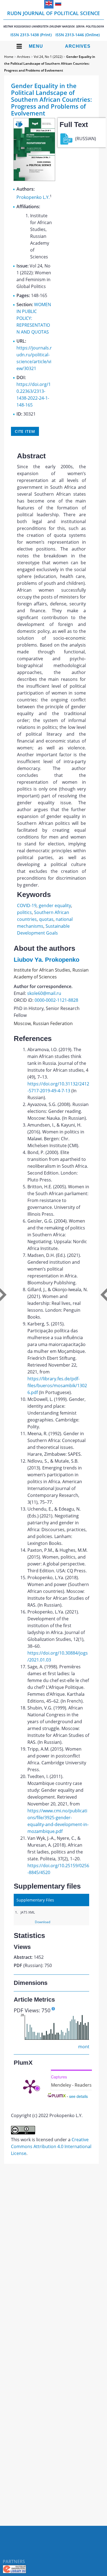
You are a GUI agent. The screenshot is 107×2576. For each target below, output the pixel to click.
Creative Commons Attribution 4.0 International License (51, 2146)
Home (9, 57)
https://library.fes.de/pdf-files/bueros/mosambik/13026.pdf (57, 1386)
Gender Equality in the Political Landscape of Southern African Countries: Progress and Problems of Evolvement (50, 64)
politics (24, 912)
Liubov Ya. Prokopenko (47, 960)
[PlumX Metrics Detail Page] (30, 2086)
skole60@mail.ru (44, 993)
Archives (78, 46)
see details (78, 2096)
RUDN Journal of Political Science (54, 19)
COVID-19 (27, 905)
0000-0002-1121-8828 (56, 1000)
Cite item (25, 431)
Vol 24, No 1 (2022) (48, 57)
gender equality (55, 905)
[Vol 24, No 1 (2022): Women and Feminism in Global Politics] (34, 179)
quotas (46, 919)
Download (43, 1922)
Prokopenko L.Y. (33, 197)
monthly (87, 2047)
